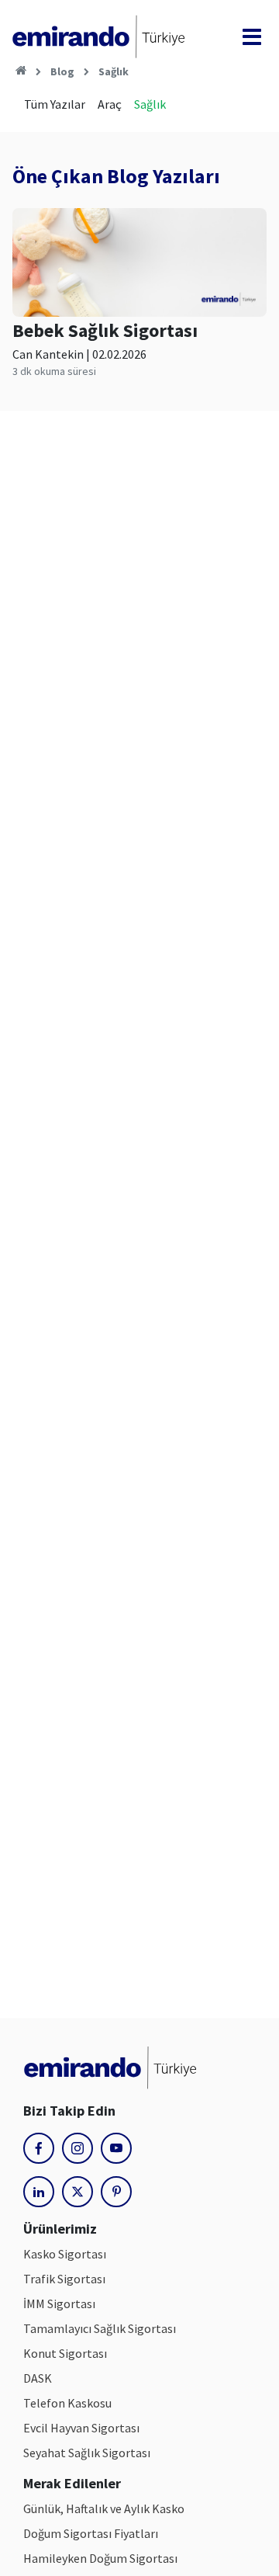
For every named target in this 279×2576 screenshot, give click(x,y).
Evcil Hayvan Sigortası (81, 2428)
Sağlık (114, 71)
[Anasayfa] (21, 71)
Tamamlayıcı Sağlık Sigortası (100, 2328)
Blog (62, 71)
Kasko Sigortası (65, 2254)
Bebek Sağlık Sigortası (105, 330)
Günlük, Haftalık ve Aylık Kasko (104, 2508)
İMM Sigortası (59, 2303)
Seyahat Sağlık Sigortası (87, 2453)
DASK (38, 2378)
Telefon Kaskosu (67, 2403)
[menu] (252, 37)
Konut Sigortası (65, 2353)
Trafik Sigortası (64, 2279)
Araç (110, 104)
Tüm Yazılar (55, 104)
